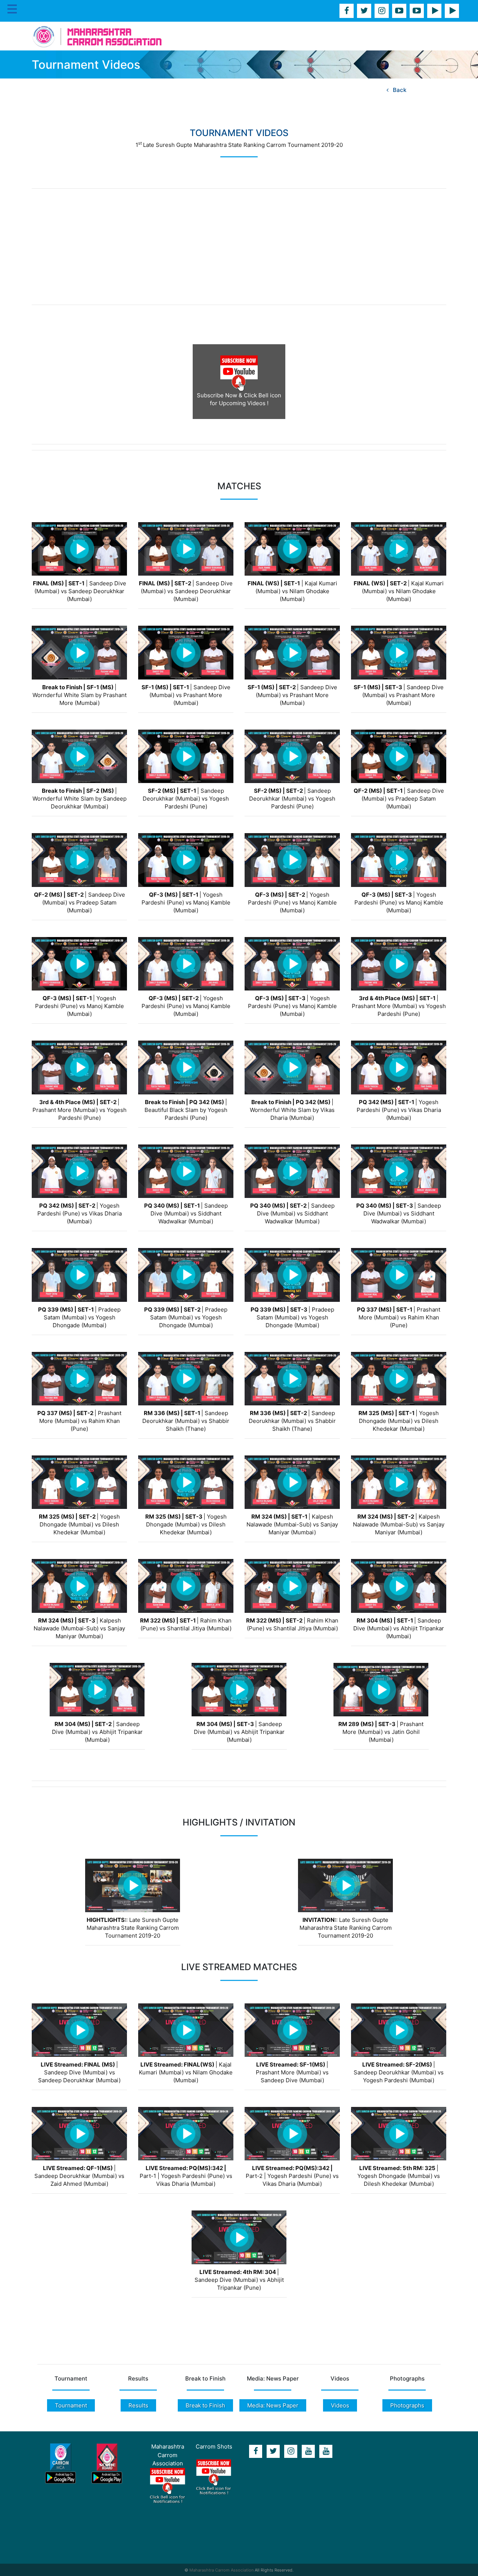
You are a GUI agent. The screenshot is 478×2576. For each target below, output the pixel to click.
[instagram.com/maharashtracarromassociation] (382, 11)
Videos (340, 2405)
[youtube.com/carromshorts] (326, 2451)
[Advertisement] (239, 247)
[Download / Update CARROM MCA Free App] (434, 11)
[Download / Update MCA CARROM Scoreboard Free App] (452, 11)
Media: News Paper (273, 2405)
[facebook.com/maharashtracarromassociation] (347, 11)
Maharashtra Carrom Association (221, 2570)
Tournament (71, 2405)
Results (138, 2405)
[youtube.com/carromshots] (417, 11)
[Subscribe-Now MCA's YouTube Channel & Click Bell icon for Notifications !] (168, 2486)
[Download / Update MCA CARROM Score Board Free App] (107, 2464)
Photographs (407, 2405)
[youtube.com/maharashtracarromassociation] (399, 11)
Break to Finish (205, 2405)
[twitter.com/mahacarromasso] (364, 11)
